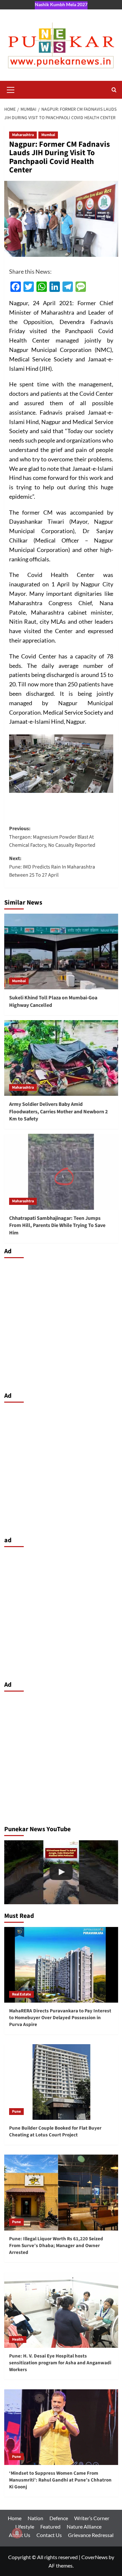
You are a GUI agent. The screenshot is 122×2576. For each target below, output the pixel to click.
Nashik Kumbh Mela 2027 (61, 4)
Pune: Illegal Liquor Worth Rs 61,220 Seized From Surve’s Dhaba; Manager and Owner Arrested (56, 2246)
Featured (50, 2526)
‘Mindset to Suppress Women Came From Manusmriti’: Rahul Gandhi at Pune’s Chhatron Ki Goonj (60, 2480)
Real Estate (21, 1994)
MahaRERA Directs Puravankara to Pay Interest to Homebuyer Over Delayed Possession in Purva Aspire (60, 2018)
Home (15, 2518)
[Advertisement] (61, 1323)
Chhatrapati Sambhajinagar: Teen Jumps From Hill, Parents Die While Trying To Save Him (57, 1225)
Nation (35, 2518)
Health (18, 2339)
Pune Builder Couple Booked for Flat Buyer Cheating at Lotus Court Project (55, 2132)
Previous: (52, 837)
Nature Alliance (84, 2526)
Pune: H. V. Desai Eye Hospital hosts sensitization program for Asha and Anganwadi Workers (60, 2363)
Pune (16, 2112)
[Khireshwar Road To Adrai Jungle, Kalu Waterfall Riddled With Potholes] (61, 1872)
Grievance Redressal (91, 2535)
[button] (11, 89)
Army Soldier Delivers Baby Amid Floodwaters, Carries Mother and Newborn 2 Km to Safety (58, 1112)
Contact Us (49, 2535)
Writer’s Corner (92, 2518)
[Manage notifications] (17, 2533)
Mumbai (48, 135)
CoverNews (95, 2557)
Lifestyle (25, 2526)
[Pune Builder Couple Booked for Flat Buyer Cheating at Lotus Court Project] (61, 2082)
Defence (59, 2518)
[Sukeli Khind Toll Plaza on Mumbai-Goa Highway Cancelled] (61, 951)
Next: (52, 867)
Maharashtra (23, 135)
